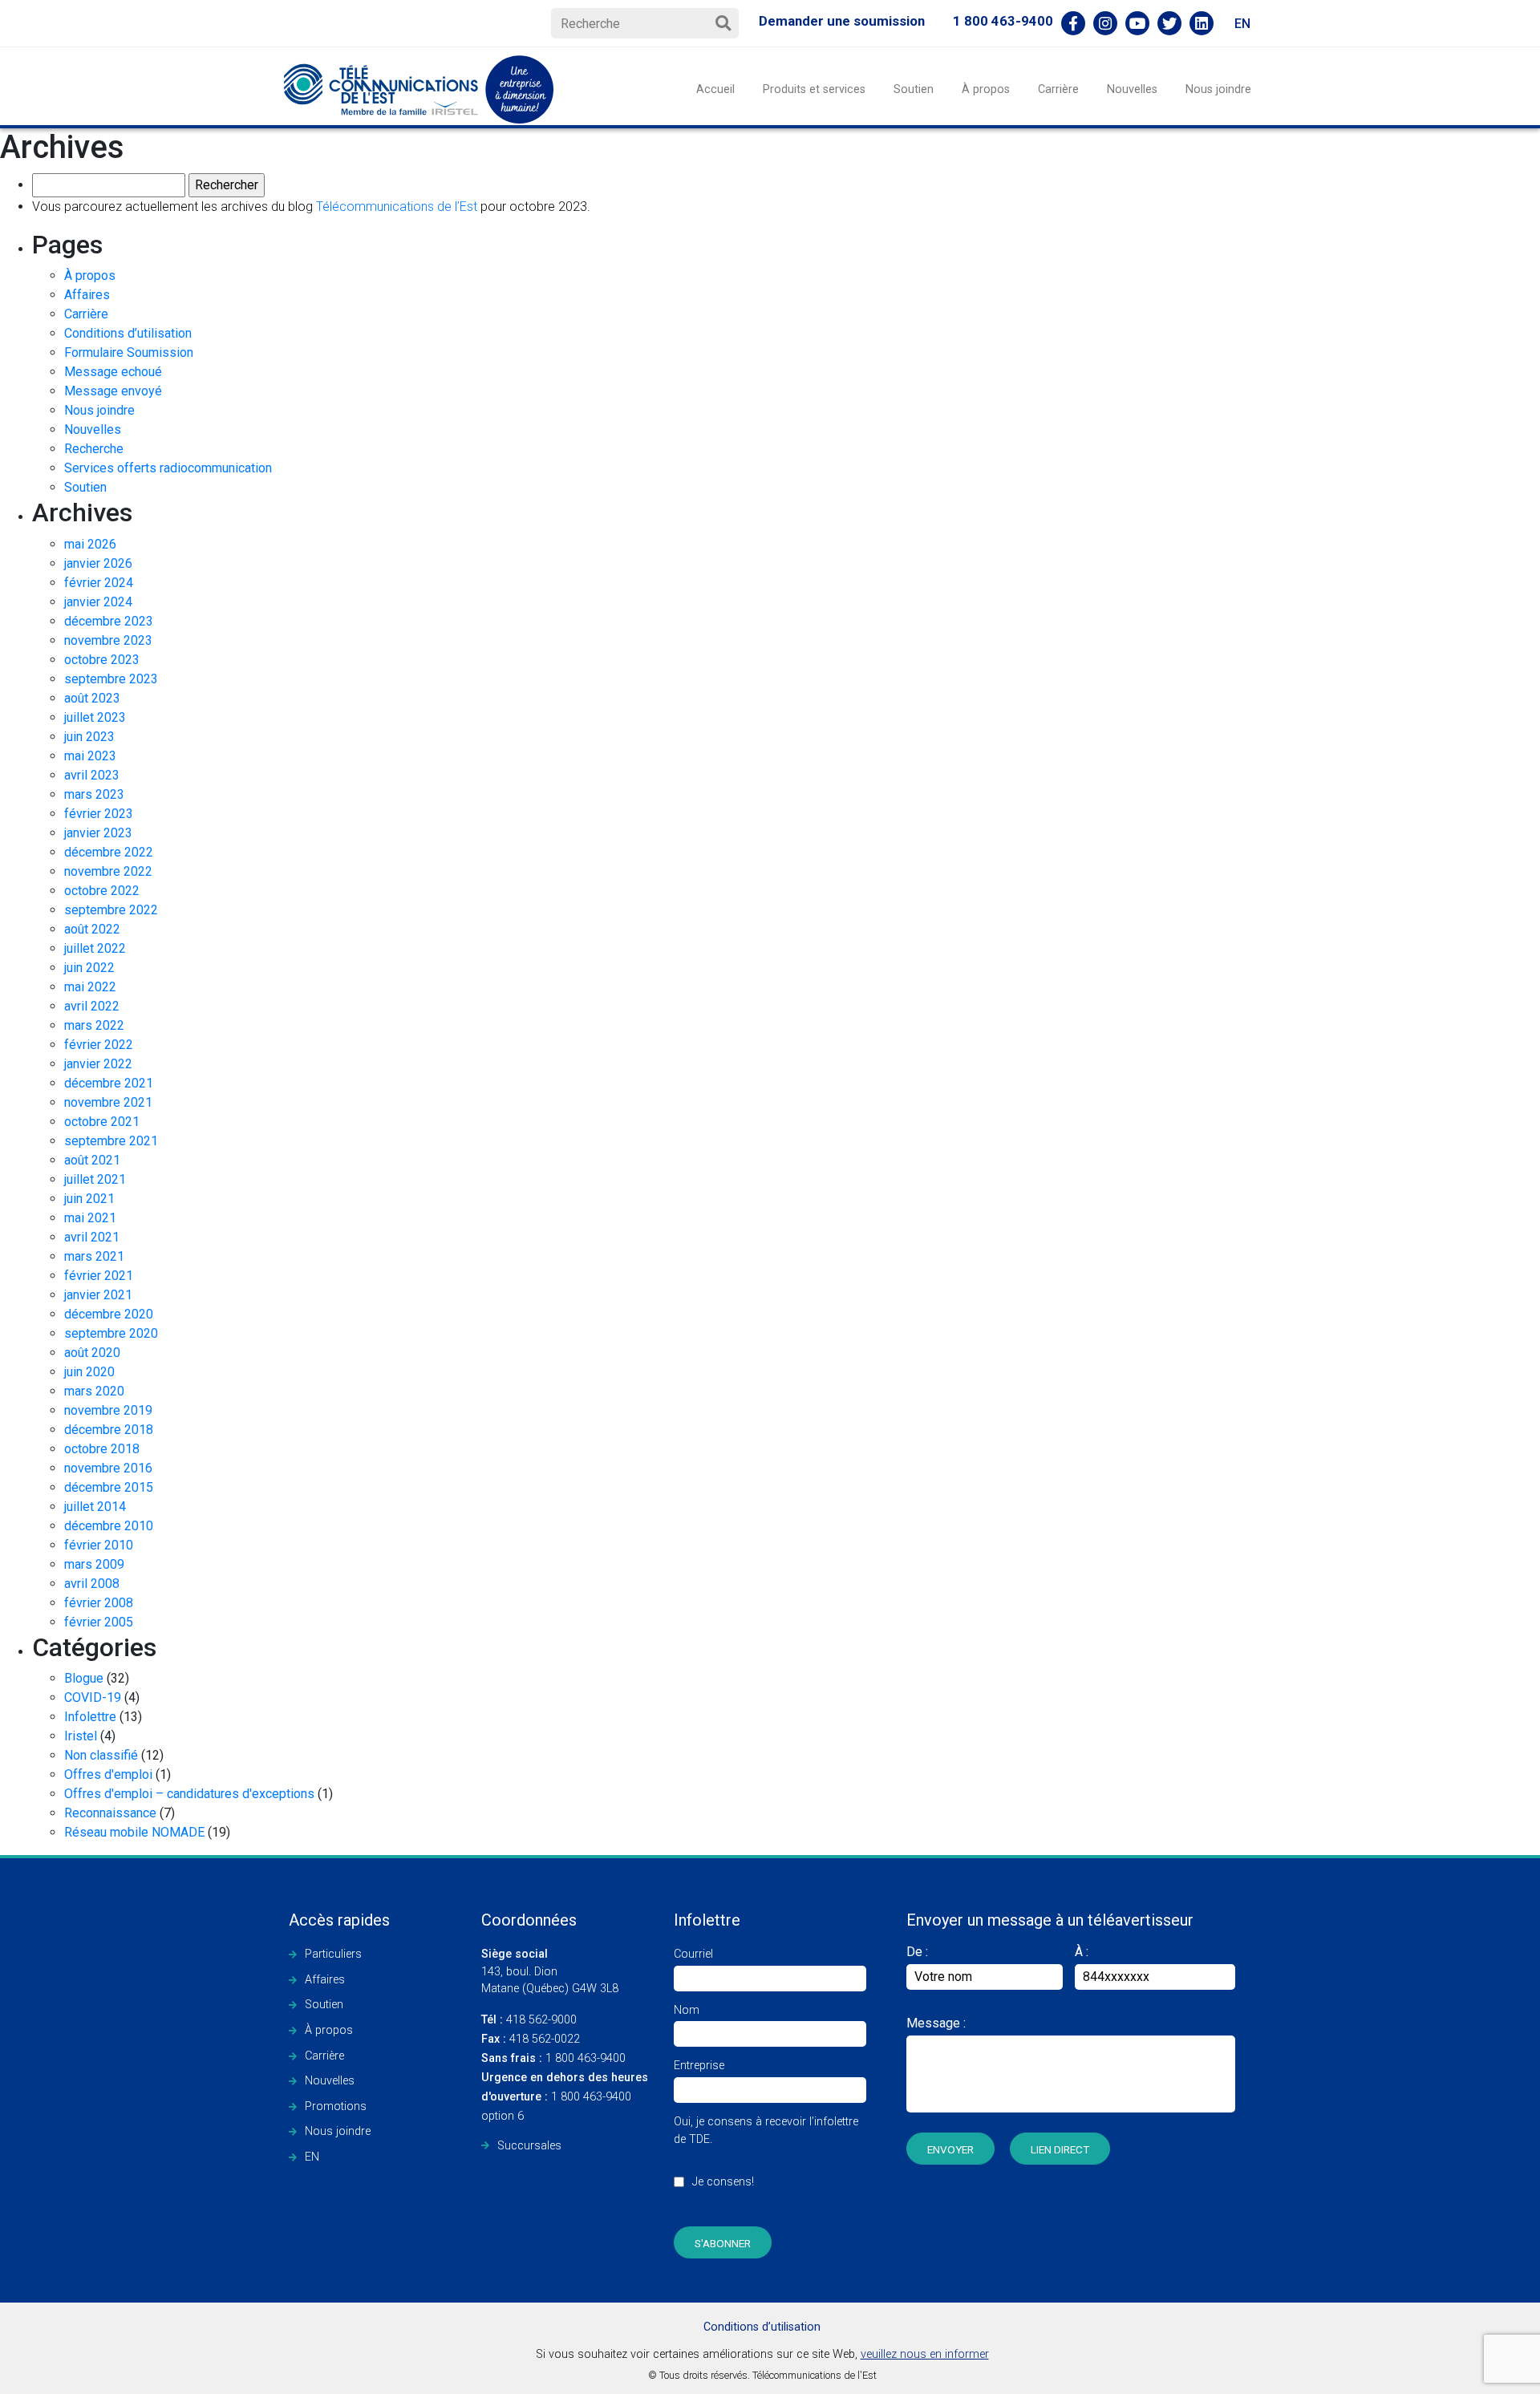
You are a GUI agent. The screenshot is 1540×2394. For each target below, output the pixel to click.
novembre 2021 (108, 1102)
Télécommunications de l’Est (397, 207)
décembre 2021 (109, 1083)
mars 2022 (94, 1025)
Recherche (94, 449)
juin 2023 (89, 737)
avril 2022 (92, 1006)
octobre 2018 (102, 1449)
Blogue (84, 1678)
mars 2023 (94, 794)
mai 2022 (90, 987)
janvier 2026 (98, 563)
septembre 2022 (111, 910)
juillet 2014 (95, 1507)
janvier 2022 (98, 1064)
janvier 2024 (98, 602)
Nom (687, 2010)
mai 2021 (90, 1218)
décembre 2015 (109, 1487)
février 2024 (99, 583)
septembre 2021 (111, 1141)
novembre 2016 (108, 1468)
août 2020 (92, 1353)
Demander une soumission (842, 21)
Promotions (336, 2106)
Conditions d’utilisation (128, 333)
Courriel (693, 1954)
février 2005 (99, 1622)
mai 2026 (90, 544)
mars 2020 (94, 1391)
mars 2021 (94, 1256)
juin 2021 (89, 1199)
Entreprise (699, 2066)
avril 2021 (92, 1237)
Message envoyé (113, 391)
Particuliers (333, 1954)
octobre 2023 (102, 660)
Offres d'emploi (108, 1774)
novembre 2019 (108, 1410)
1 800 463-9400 (1003, 21)
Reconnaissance (110, 1813)
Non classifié (101, 1755)
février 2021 (99, 1276)
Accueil (715, 89)
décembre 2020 (109, 1314)
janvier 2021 (98, 1295)
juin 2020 (89, 1372)
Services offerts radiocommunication (168, 468)
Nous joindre (1218, 89)
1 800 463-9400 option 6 (565, 2097)
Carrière (1058, 89)
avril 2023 (92, 775)
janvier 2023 (98, 833)
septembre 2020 (111, 1333)
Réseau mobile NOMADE (134, 1832)
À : (1082, 1952)
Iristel (81, 1736)
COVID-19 (93, 1697)
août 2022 (92, 929)
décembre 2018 (109, 1430)
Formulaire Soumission (129, 352)
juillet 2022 (95, 948)
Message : (936, 2023)
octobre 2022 (102, 891)
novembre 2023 (108, 640)
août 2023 (92, 698)
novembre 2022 (108, 871)
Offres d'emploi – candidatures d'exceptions (189, 1794)
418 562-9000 (529, 2020)
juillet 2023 (95, 717)
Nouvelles (1132, 89)
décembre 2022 (109, 852)
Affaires (87, 295)
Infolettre (90, 1717)
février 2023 (99, 814)
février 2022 (99, 1045)
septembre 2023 (111, 679)
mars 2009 (94, 1564)
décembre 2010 (109, 1526)
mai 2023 (90, 756)
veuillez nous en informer (925, 2354)
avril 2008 (92, 1584)
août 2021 (92, 1160)
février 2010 (99, 1545)
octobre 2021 (102, 1122)
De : (917, 1952)
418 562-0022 (531, 2039)
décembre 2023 (109, 621)
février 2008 (99, 1603)
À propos (986, 89)
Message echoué (113, 372)
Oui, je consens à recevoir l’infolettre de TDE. (766, 2152)
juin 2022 (89, 968)
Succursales (529, 2146)
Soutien (914, 89)
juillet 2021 (95, 1179)
